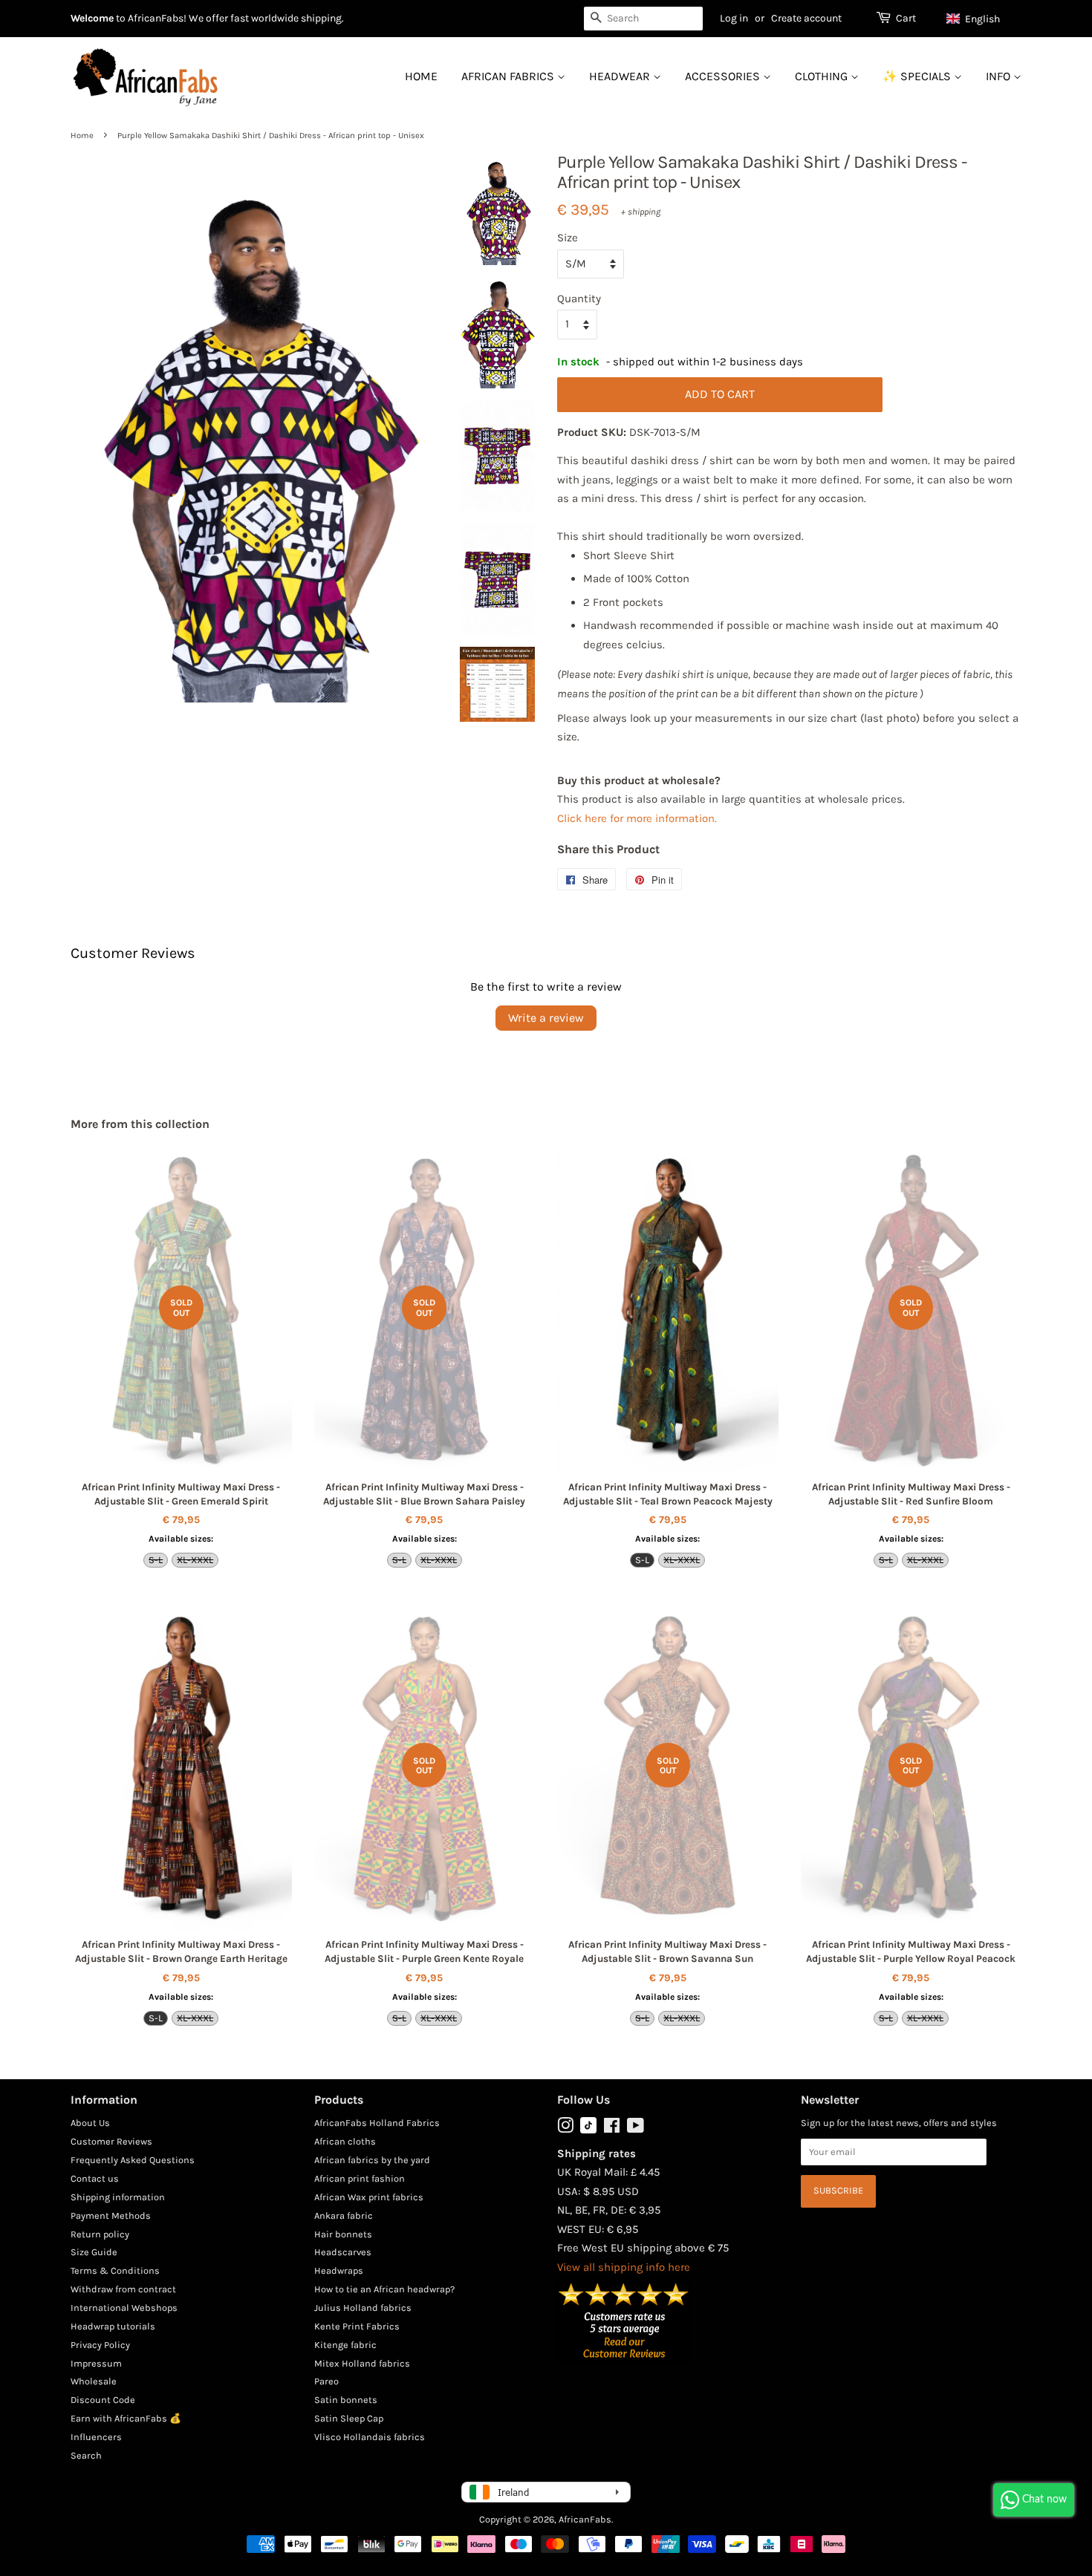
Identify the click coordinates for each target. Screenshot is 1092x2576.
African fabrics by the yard (372, 2160)
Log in (734, 18)
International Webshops (124, 2308)
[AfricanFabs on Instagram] (565, 2129)
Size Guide (94, 2252)
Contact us (95, 2178)
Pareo (326, 2381)
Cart (906, 18)
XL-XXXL (195, 1560)
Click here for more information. (637, 818)
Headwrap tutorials (113, 2326)
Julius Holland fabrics (363, 2308)
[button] (980, 19)
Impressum (96, 2363)
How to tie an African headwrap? (384, 2289)
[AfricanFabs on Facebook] (612, 2129)
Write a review (546, 1018)
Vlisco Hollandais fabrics (370, 2437)
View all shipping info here (624, 2267)
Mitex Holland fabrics (362, 2363)
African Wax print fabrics (369, 2197)
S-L (156, 1560)
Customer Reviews (111, 2141)
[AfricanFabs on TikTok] (588, 2130)
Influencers (96, 2437)
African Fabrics (509, 76)
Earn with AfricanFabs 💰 (126, 2418)
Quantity (579, 299)
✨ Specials (918, 76)
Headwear (621, 76)
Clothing (823, 76)
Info (1000, 76)
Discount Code (103, 2400)
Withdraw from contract (123, 2289)
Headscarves (343, 2252)
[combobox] (643, 19)
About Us (90, 2123)
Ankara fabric (344, 2215)
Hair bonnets (343, 2234)
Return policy (100, 2234)
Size (568, 238)
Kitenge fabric (345, 2345)
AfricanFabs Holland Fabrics (377, 2123)
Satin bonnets (346, 2400)
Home (421, 76)
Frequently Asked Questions (133, 2160)
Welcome (92, 18)
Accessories (724, 76)
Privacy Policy (100, 2345)
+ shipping (641, 212)
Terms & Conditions (115, 2270)
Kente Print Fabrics (357, 2326)
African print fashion (360, 2178)
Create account (806, 18)
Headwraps (339, 2270)
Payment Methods (111, 2215)
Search (86, 2455)
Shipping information (118, 2197)
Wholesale (94, 2381)
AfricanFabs (585, 2519)
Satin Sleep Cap (349, 2418)
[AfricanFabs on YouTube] (636, 2129)
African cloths (345, 2141)
